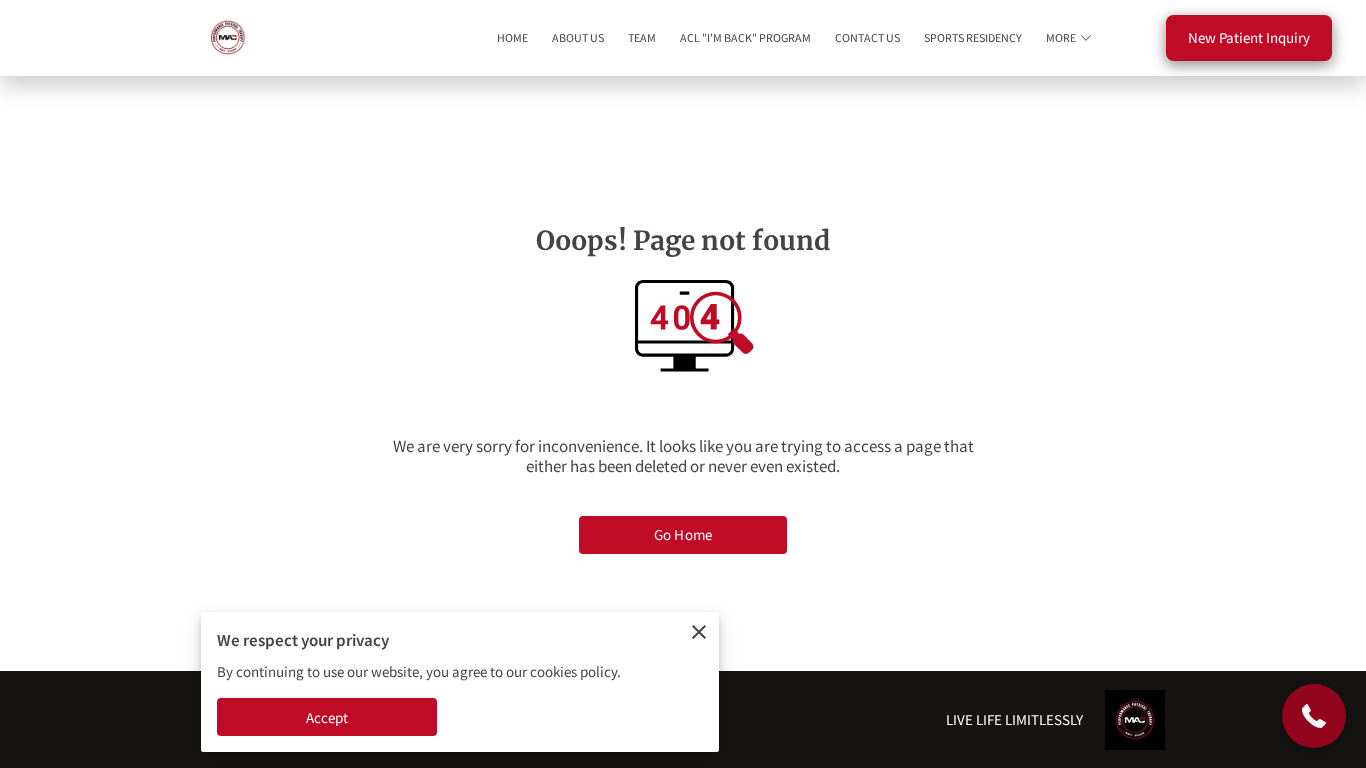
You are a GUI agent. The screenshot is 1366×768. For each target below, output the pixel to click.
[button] (1314, 716)
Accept (327, 717)
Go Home (683, 534)
